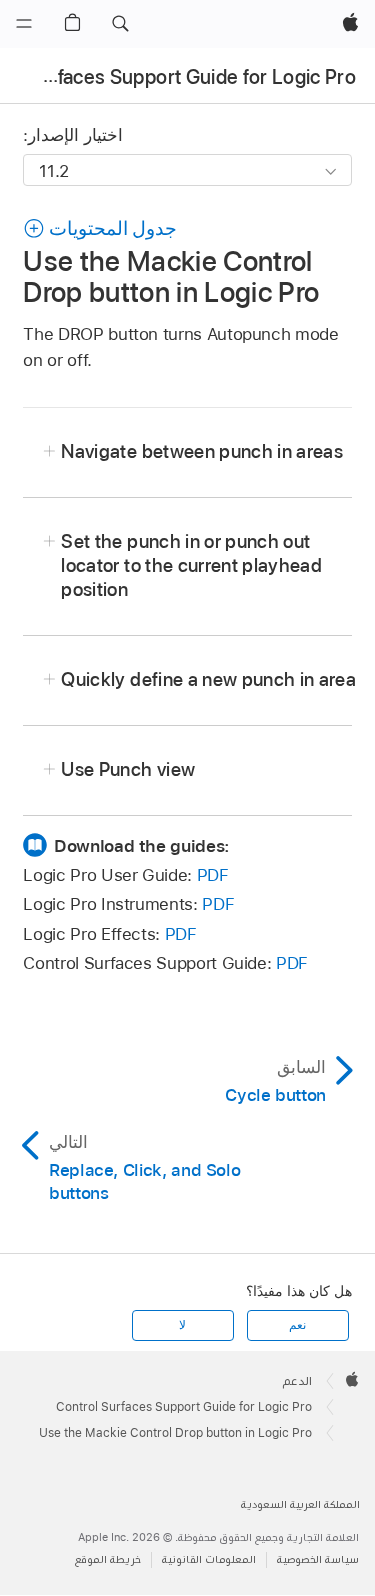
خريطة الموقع (108, 1559)
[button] (120, 24)
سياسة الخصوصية (318, 1559)
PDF (213, 875)
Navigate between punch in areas (202, 451)
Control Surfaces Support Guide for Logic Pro (184, 1407)
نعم (297, 1325)
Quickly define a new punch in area (208, 679)
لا (182, 1325)
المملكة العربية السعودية (300, 1504)
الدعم (297, 1381)
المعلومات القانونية (209, 1559)
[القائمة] (24, 24)
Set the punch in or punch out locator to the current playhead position (191, 565)
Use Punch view (128, 769)
